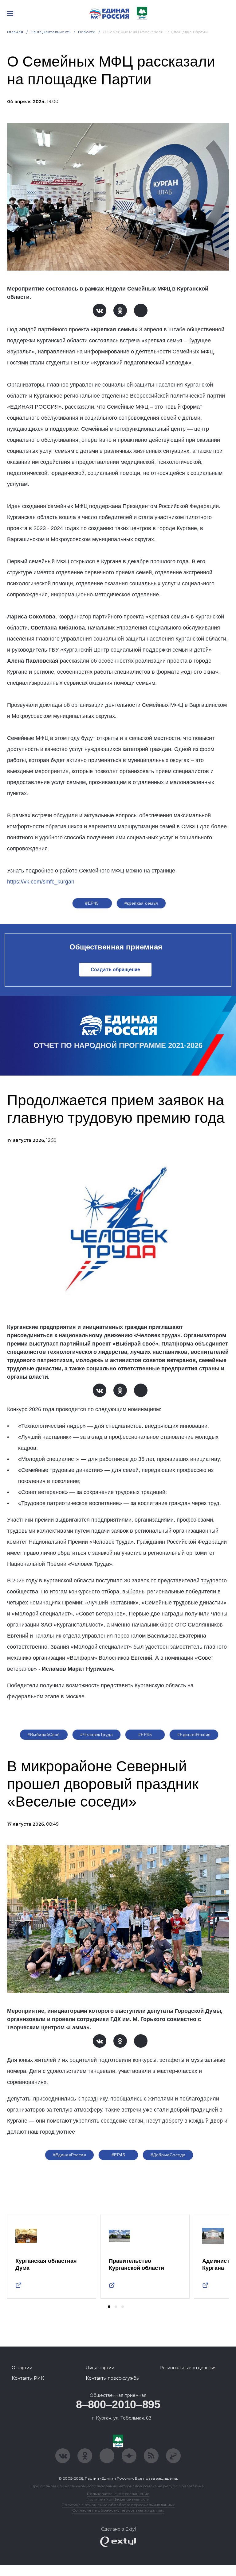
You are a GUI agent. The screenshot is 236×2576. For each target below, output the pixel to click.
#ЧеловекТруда (96, 1735)
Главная (15, 32)
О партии (22, 2368)
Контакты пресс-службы (113, 2378)
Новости (87, 32)
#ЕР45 (92, 903)
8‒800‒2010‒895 (118, 2404)
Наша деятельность (51, 32)
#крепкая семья (141, 903)
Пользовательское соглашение (118, 2494)
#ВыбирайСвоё (44, 1735)
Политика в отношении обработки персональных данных (118, 2505)
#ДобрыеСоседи (168, 2155)
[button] (109, 2307)
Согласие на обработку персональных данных (118, 2510)
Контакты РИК (28, 2378)
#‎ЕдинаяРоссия (194, 1735)
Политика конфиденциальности (118, 2499)
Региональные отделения (188, 2368)
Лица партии (100, 2368)
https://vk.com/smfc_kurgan (41, 882)
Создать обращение (115, 970)
